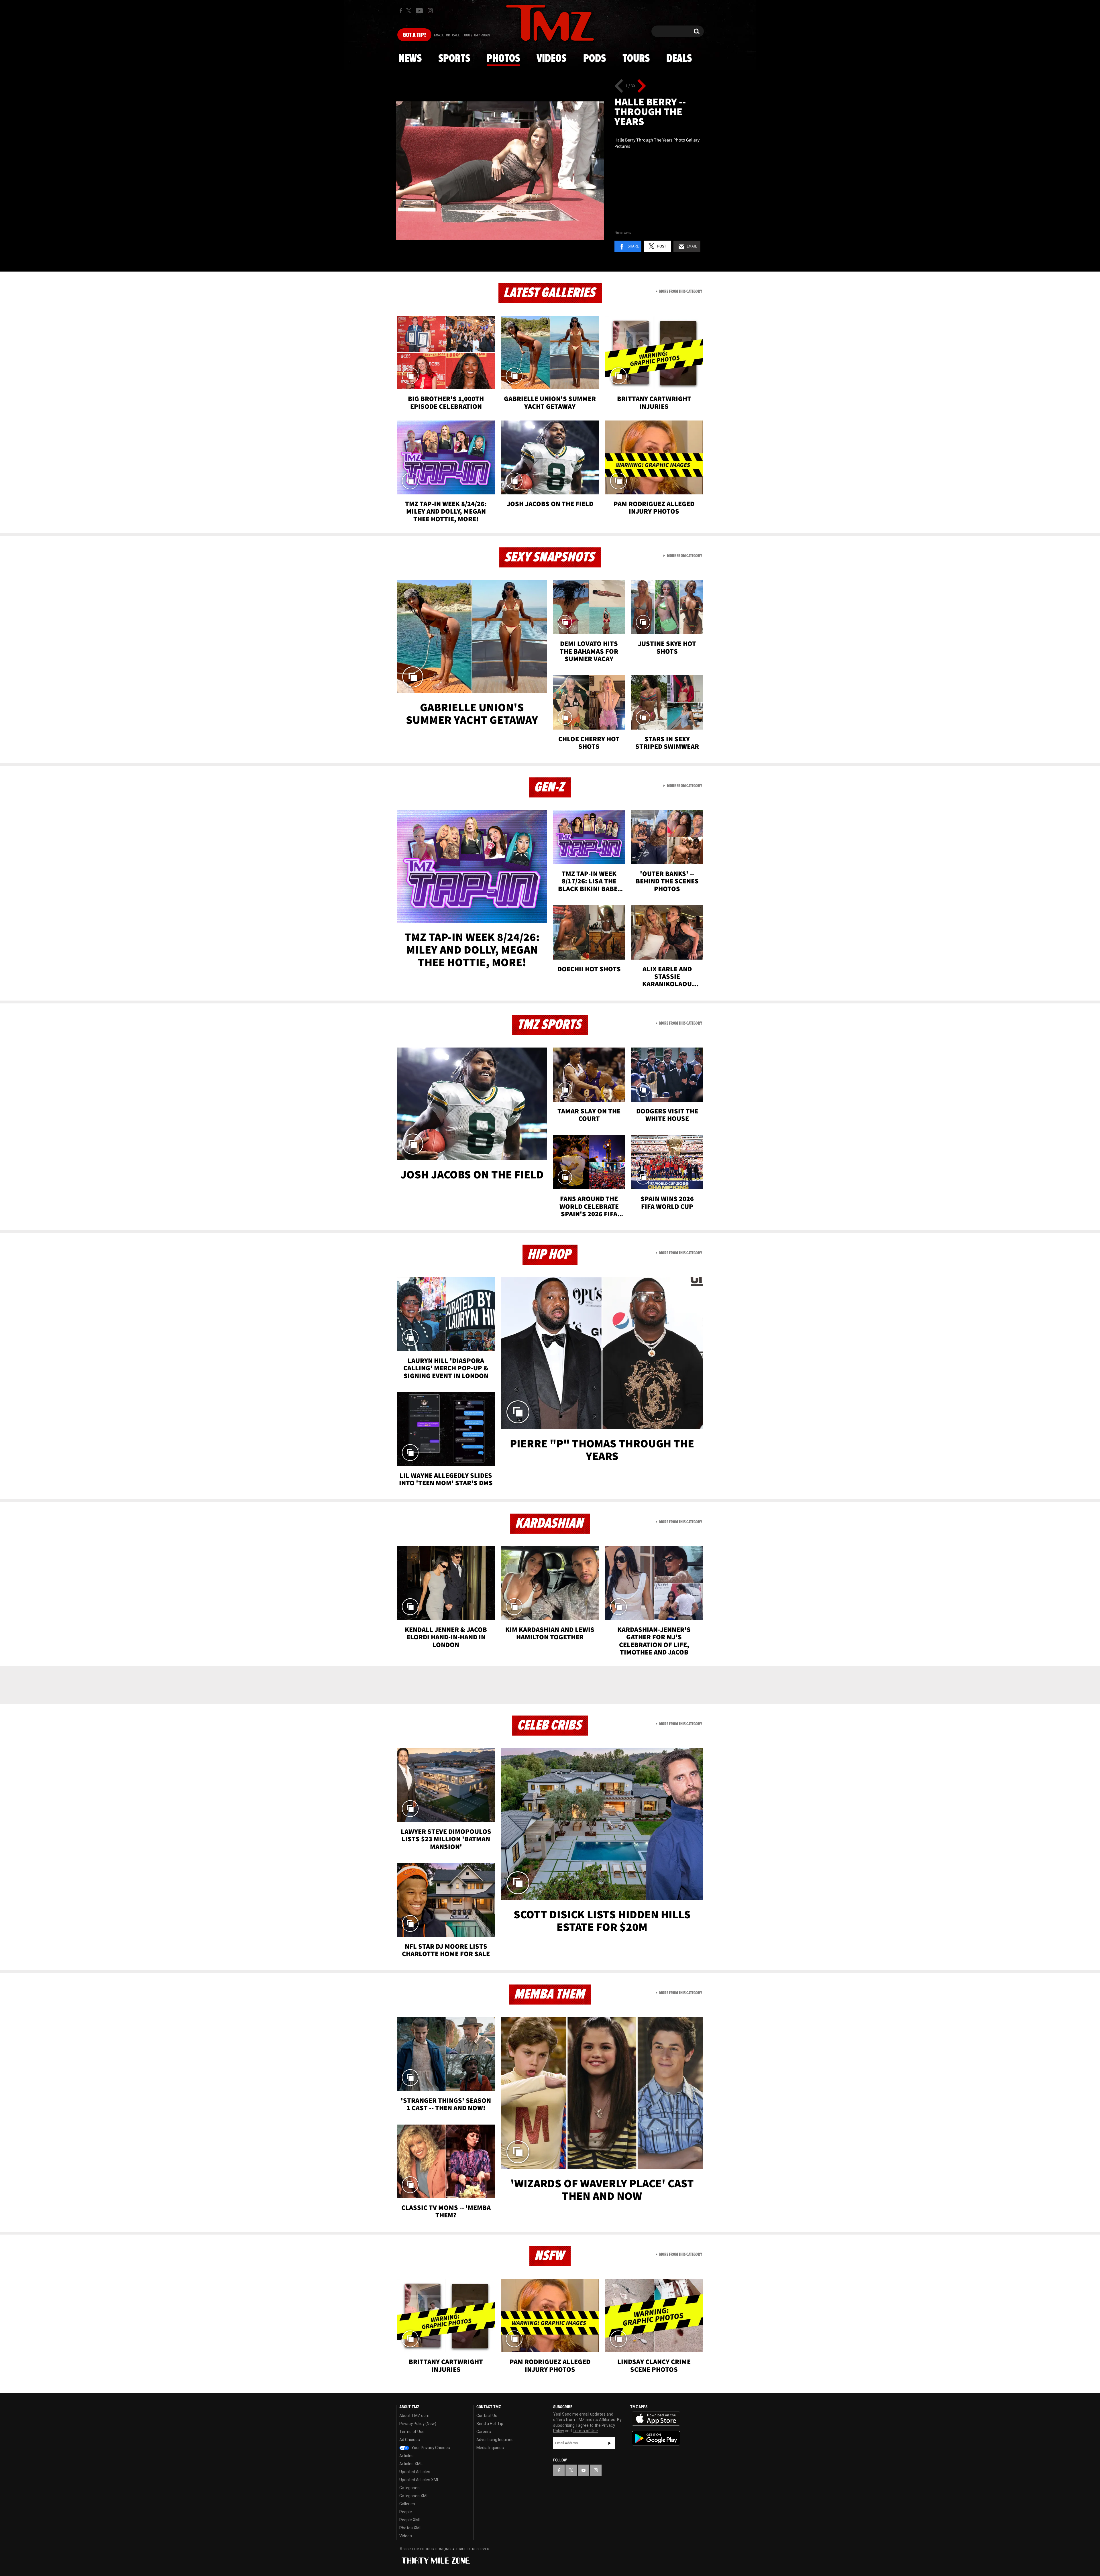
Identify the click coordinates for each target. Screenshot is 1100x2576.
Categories (409, 2488)
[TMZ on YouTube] (584, 2470)
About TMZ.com (414, 2416)
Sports (454, 59)
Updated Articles (415, 2472)
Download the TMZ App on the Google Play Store (656, 2438)
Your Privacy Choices (430, 2448)
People (406, 2512)
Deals (679, 59)
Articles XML (411, 2464)
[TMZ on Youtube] (419, 11)
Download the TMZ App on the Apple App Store (656, 2419)
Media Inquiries (490, 2448)
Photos (503, 59)
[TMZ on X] (409, 11)
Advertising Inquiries (495, 2440)
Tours (636, 59)
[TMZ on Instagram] (430, 11)
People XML (410, 2520)
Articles (406, 2456)
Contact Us (487, 2416)
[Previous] (619, 86)
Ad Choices (410, 2440)
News (410, 59)
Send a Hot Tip (490, 2424)
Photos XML (410, 2528)
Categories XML (414, 2496)
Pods (595, 59)
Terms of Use (412, 2432)
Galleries (407, 2504)
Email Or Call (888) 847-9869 (462, 36)
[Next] (642, 86)
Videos (551, 59)
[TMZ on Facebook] (401, 11)
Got (414, 35)
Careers (484, 2432)
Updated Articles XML (419, 2480)
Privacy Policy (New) (418, 2424)
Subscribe (610, 2443)
